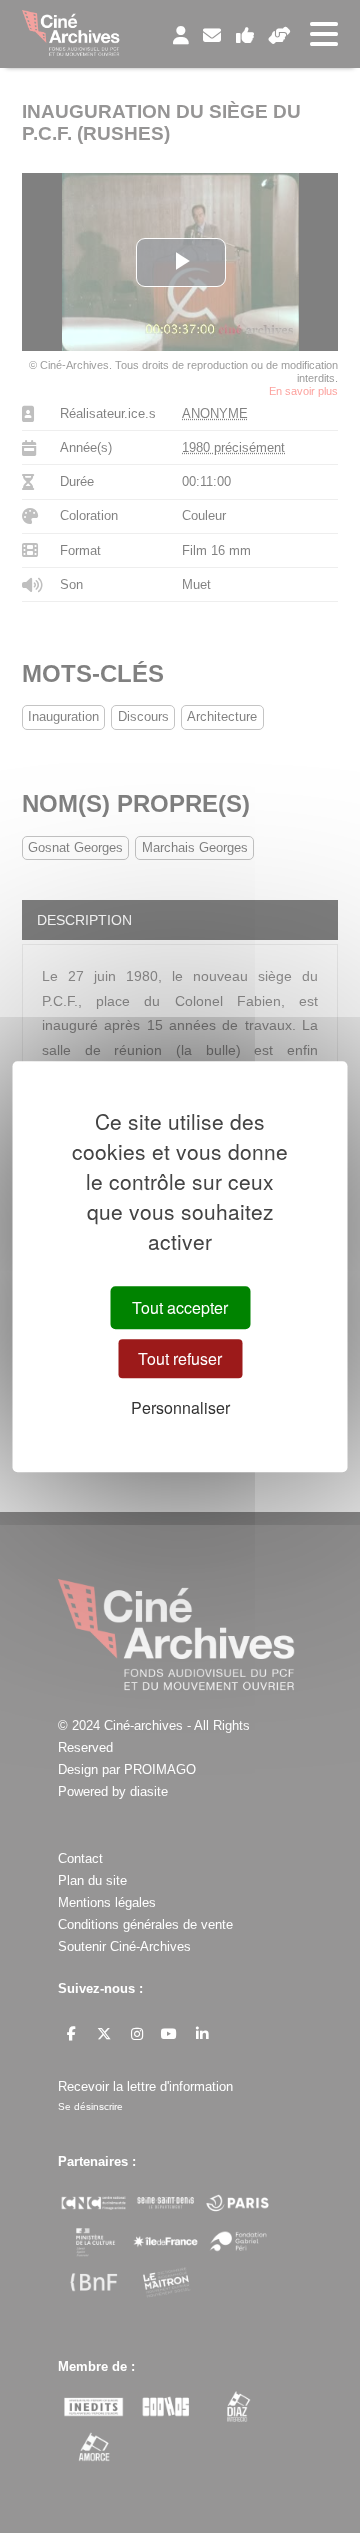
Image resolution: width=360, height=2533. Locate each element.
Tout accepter (180, 1307)
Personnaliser (180, 1407)
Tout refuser (180, 1358)
